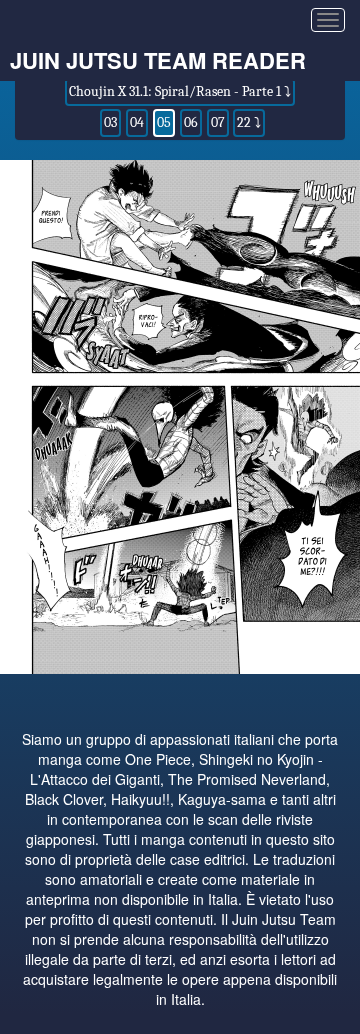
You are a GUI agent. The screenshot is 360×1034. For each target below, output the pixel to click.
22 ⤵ (249, 122)
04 (137, 122)
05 (164, 122)
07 (218, 122)
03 (110, 122)
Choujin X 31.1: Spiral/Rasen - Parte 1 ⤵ (180, 91)
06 (191, 122)
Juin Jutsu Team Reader (158, 60)
